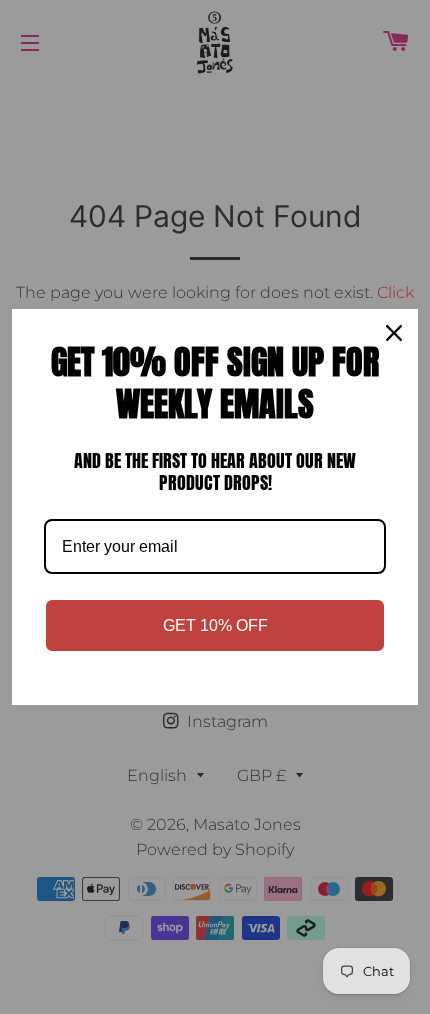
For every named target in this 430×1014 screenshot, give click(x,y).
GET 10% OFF (215, 625)
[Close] (394, 333)
